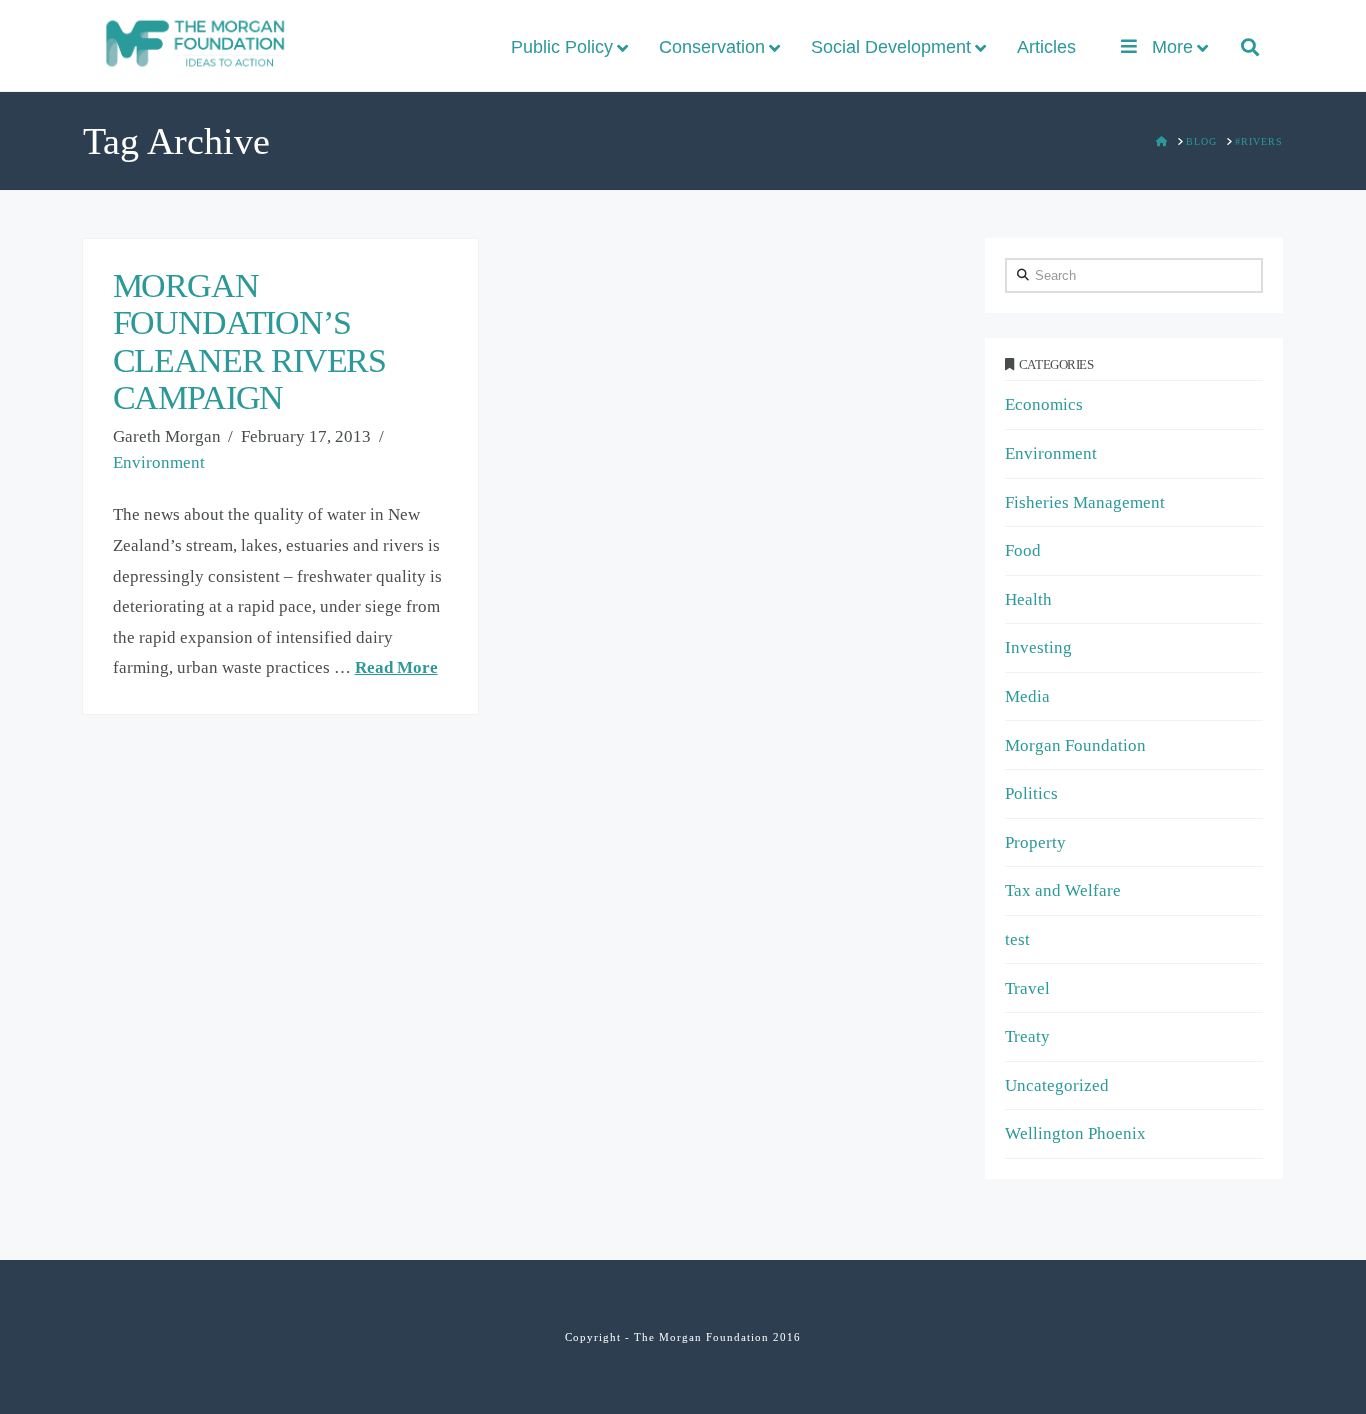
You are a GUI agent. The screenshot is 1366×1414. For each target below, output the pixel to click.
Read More (396, 667)
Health (1028, 599)
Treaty (1027, 1036)
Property (1035, 842)
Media (1027, 696)
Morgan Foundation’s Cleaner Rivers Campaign (249, 341)
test (1017, 939)
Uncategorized (1057, 1085)
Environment (159, 462)
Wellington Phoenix (1075, 1133)
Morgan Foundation (1075, 745)
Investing (1038, 647)
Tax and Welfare (1063, 890)
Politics (1031, 793)
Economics (1044, 404)
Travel (1027, 988)
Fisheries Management (1085, 502)
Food (1023, 550)
